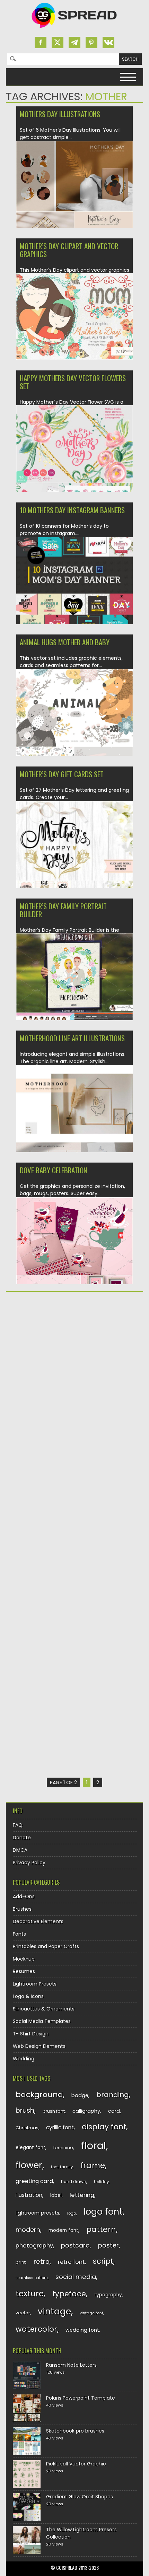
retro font (71, 2262)
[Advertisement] (74, 1377)
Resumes (24, 1971)
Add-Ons (24, 1896)
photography (34, 2246)
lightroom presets (37, 2213)
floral (94, 2145)
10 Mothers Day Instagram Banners (72, 510)
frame (93, 2165)
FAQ (18, 1825)
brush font (54, 2111)
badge (80, 2095)
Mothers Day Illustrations (60, 114)
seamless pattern (32, 2278)
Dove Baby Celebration (54, 1170)
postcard (75, 2245)
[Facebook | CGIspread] (41, 42)
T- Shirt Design (31, 2034)
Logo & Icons (28, 1996)
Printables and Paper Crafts (46, 1946)
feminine (63, 2148)
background (39, 2095)
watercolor (36, 2329)
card (114, 2111)
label (56, 2195)
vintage (54, 2311)
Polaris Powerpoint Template (81, 2398)
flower (29, 2165)
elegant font (30, 2148)
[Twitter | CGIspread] (58, 42)
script (103, 2261)
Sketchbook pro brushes (75, 2431)
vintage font (91, 2313)
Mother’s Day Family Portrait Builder (63, 910)
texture (30, 2293)
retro (42, 2262)
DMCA (20, 1850)
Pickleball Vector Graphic (76, 2464)
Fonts (19, 1934)
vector (23, 2313)
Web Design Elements (39, 2046)
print (21, 2262)
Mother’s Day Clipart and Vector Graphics (69, 250)
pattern (101, 2229)
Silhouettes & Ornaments (44, 2009)
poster (108, 2245)
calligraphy (86, 2111)
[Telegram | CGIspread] (74, 42)
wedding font (82, 2330)
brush (25, 2110)
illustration (29, 2195)
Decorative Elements (38, 1921)
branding (113, 2095)
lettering (82, 2195)
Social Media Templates (42, 2021)
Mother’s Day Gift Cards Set (62, 774)
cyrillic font (60, 2127)
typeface (69, 2294)
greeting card (34, 2181)
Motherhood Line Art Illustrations (72, 1038)
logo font (103, 2212)
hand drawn (74, 2182)
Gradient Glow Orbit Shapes (80, 2497)
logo (72, 2213)
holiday (101, 2182)
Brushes (22, 1909)
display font (104, 2127)
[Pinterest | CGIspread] (91, 42)
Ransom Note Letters (71, 2365)
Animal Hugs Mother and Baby (65, 642)
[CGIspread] (74, 29)
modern (28, 2230)
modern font (63, 2230)
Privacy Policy (29, 1863)
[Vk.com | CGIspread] (108, 42)
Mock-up (24, 1959)
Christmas (27, 2128)
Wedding (24, 2059)
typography (108, 2295)
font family (62, 2167)
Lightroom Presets (35, 1984)
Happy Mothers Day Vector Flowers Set (73, 382)
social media (76, 2277)
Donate (22, 1838)
